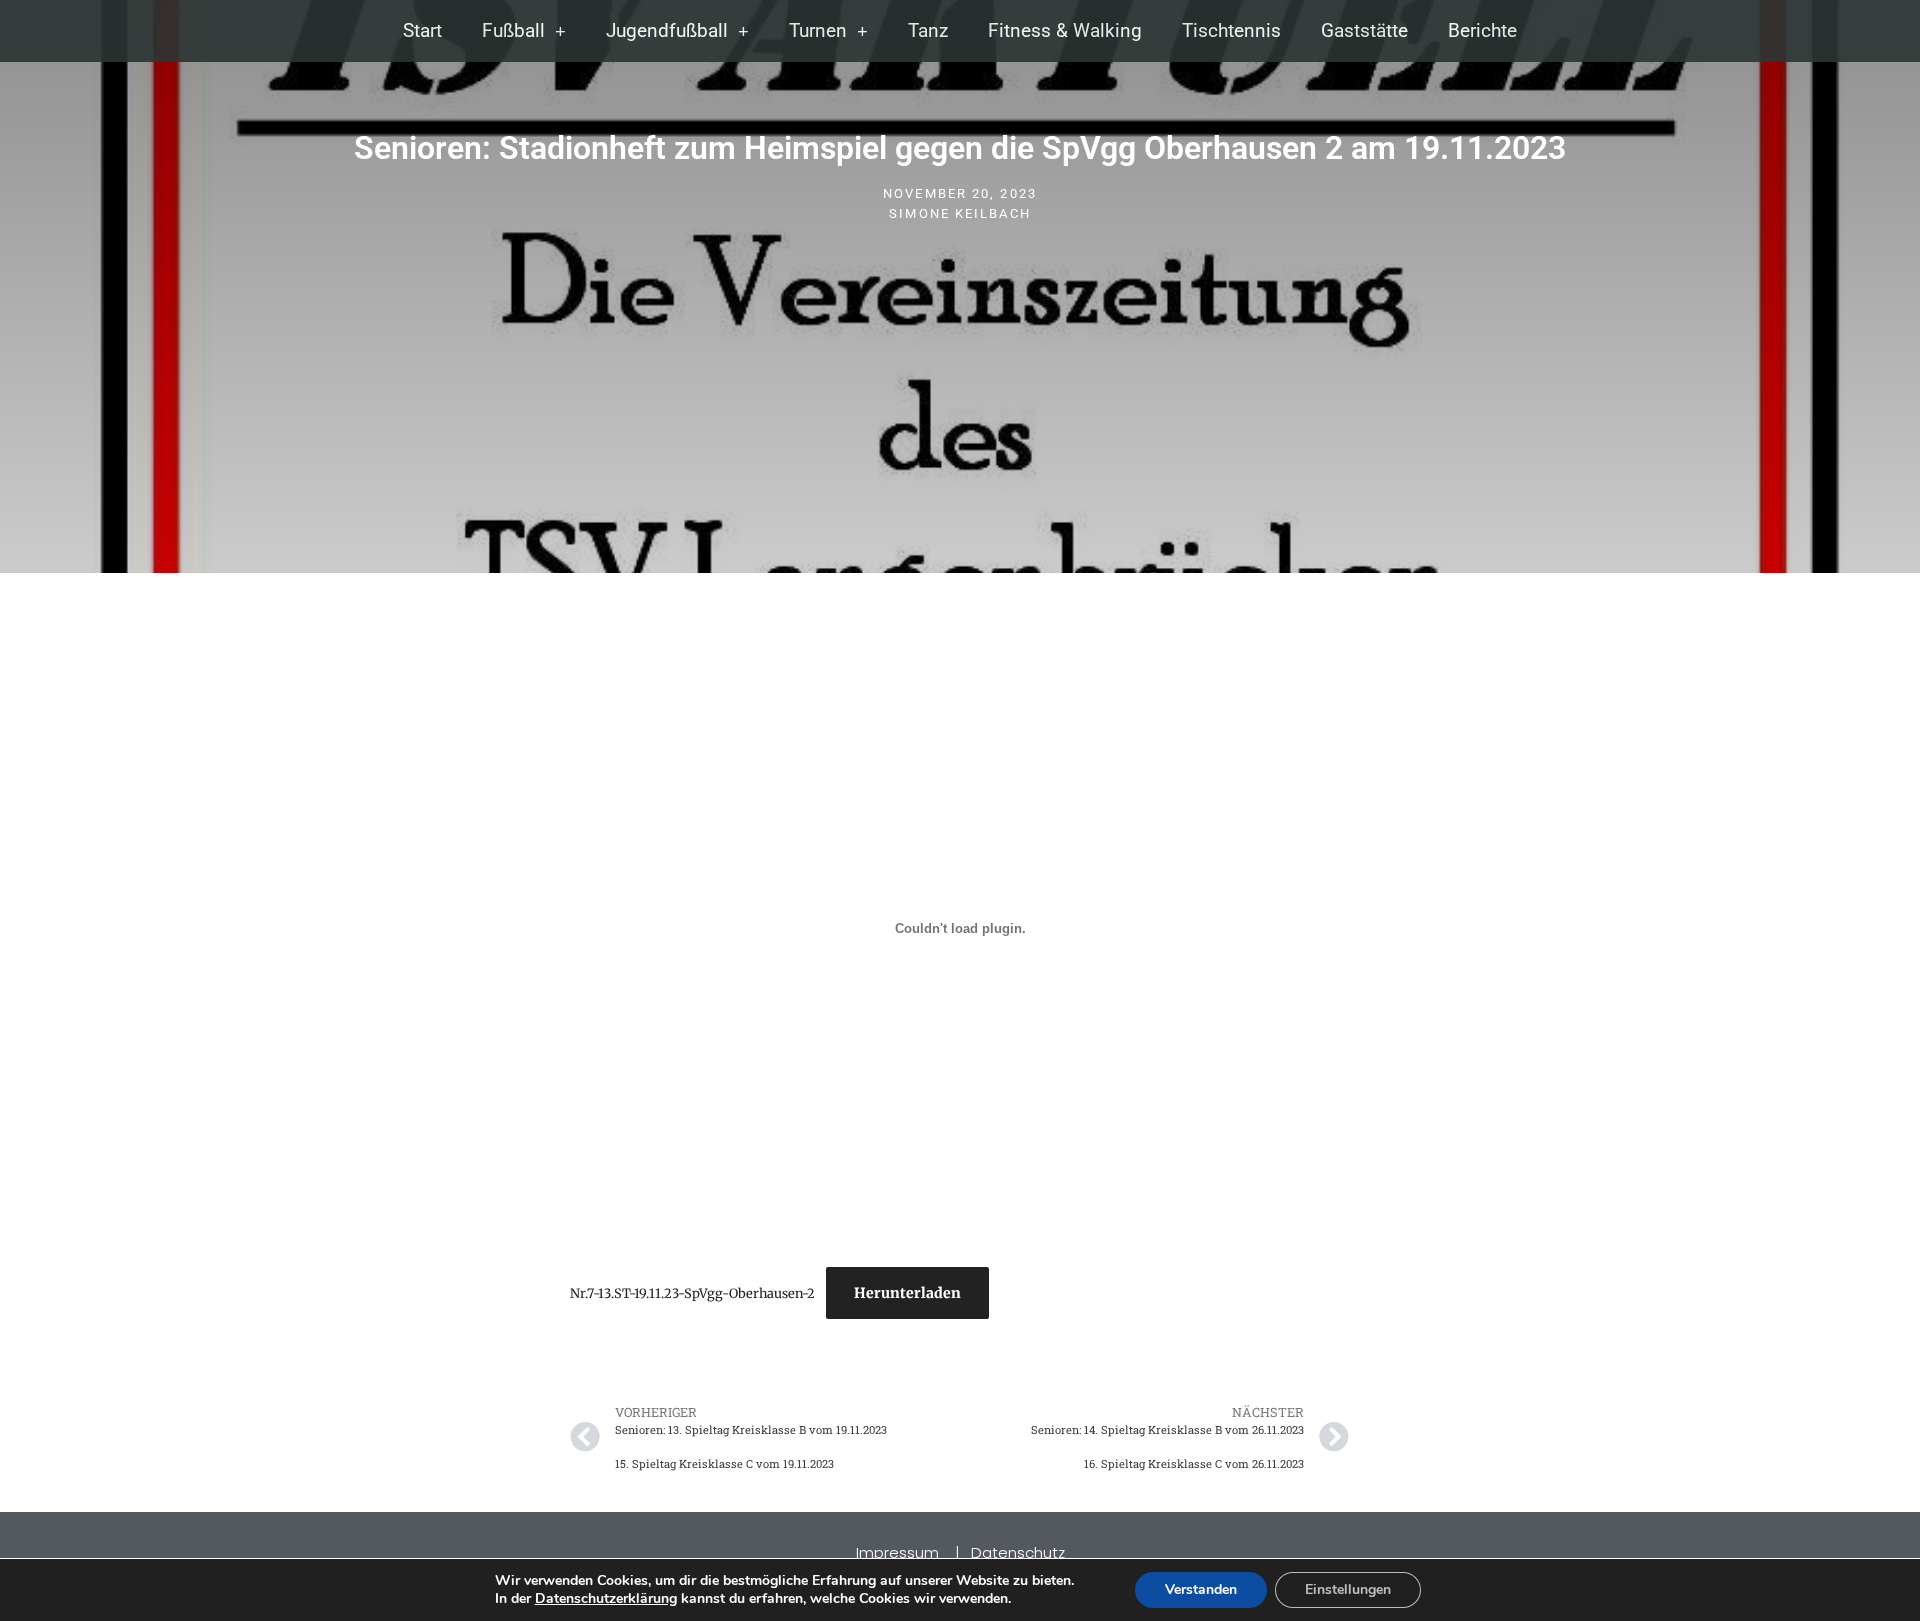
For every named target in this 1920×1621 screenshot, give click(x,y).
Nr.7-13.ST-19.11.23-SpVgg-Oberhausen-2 (692, 1293)
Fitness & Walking (1065, 30)
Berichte (1482, 30)
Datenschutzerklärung (606, 1598)
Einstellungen (1348, 1589)
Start (422, 30)
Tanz (928, 30)
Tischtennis (1231, 30)
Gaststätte (1364, 30)
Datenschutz (1018, 1552)
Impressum (899, 1552)
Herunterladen (907, 1293)
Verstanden (1201, 1589)
